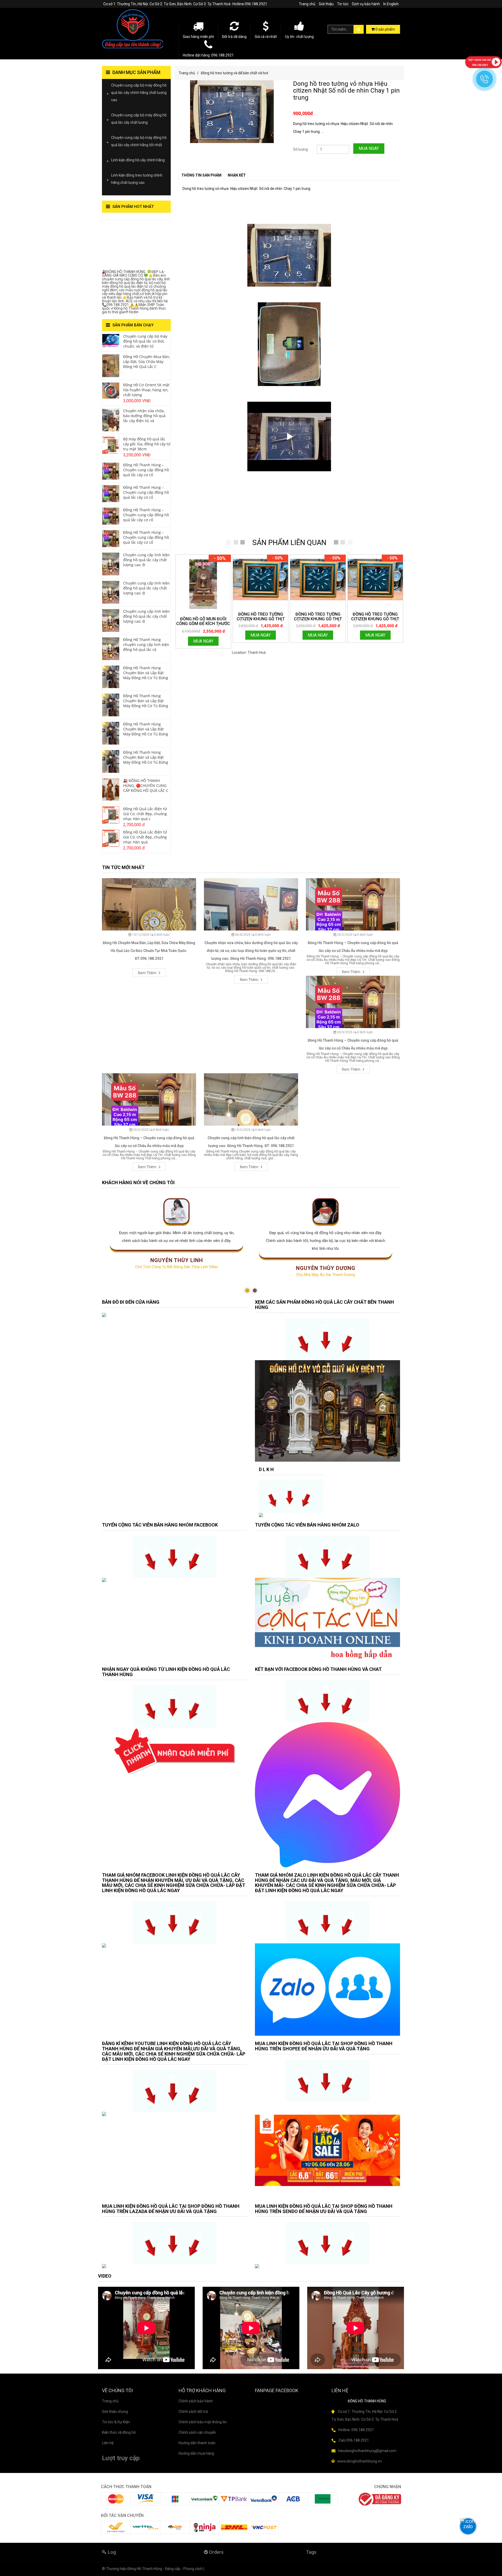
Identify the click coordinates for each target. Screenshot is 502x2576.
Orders (216, 2552)
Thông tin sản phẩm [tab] (201, 175)
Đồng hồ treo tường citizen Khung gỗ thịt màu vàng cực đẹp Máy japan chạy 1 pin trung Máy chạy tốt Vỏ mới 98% (261, 617)
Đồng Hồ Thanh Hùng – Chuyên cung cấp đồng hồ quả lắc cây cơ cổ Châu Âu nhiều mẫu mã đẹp (353, 947)
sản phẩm (385, 29)
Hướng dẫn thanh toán (197, 2443)
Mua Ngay (369, 148)
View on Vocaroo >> (119, 218)
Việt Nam (274, 652)
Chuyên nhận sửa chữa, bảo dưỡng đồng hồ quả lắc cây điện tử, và (144, 416)
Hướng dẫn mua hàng (196, 2453)
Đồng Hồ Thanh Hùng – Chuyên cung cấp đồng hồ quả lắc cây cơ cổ (146, 470)
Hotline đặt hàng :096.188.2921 (208, 55)
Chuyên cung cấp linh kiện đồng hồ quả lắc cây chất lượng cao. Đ (146, 560)
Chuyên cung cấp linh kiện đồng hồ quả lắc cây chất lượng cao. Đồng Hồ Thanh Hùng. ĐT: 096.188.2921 (251, 1142)
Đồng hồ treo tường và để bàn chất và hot (235, 73)
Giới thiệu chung (115, 2412)
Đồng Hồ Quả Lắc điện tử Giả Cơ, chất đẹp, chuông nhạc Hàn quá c (145, 814)
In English (391, 4)
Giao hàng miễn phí (198, 37)
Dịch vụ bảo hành (366, 4)
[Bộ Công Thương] (380, 2499)
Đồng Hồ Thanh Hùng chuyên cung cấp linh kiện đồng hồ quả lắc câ (146, 645)
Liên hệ (108, 2443)
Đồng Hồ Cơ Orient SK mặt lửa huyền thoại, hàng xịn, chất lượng (146, 390)
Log (111, 2552)
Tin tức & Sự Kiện (116, 2422)
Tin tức (343, 4)
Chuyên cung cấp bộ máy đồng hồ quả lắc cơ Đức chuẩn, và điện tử (145, 341)
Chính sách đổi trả (193, 2412)
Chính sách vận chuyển (197, 2432)
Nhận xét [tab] (237, 175)
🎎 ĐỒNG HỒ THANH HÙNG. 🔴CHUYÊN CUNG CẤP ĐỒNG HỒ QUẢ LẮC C (146, 785)
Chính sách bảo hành (196, 2401)
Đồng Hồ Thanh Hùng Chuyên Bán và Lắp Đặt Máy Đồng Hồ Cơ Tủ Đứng (146, 673)
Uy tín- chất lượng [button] (299, 37)
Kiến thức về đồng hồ (119, 2432)
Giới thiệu (326, 4)
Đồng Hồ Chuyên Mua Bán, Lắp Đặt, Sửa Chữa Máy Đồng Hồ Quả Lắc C (147, 362)
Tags (311, 2552)
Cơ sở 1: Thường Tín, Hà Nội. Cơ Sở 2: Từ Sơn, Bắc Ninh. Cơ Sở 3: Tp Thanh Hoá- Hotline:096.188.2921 (185, 4)
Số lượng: (301, 149)
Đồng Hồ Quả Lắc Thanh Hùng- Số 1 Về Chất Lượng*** (133, 246)
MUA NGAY (203, 641)
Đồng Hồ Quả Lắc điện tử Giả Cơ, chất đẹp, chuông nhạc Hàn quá (145, 837)
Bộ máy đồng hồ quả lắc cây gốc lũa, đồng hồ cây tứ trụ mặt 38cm (147, 444)
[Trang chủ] (136, 29)
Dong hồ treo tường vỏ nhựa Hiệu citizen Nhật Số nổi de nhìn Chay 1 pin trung (346, 91)
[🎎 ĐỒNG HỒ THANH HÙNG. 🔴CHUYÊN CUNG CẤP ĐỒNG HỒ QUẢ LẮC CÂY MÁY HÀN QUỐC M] (111, 789)
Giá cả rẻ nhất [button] (266, 37)
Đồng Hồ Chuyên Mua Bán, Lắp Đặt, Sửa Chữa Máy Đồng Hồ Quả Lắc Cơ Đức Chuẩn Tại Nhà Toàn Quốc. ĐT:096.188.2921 (149, 951)
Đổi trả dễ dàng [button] (234, 37)
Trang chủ (307, 4)
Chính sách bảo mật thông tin (203, 2422)
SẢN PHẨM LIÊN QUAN (289, 543)
